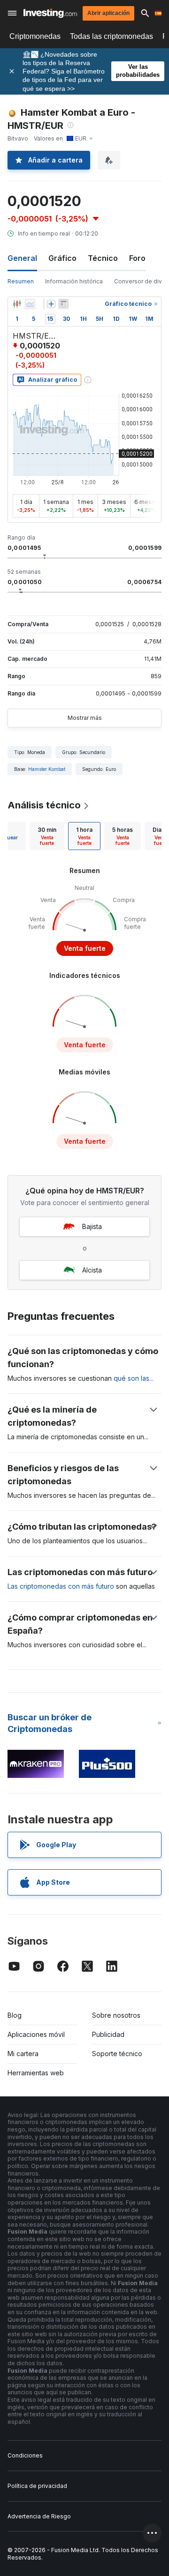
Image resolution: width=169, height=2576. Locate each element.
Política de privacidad (37, 2486)
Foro (137, 258)
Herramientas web (36, 2073)
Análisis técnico (44, 805)
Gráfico (62, 258)
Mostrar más (85, 718)
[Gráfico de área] (30, 304)
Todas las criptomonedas (111, 36)
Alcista (92, 1270)
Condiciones (25, 2455)
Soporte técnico (117, 2054)
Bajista (92, 1226)
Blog (15, 2015)
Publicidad (108, 2034)
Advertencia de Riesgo (39, 2516)
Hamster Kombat (47, 769)
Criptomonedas (35, 36)
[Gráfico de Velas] (17, 304)
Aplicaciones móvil (36, 2034)
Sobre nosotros (116, 2015)
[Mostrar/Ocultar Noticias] (63, 304)
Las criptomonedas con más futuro (61, 1586)
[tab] (47, 836)
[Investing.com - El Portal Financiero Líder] (50, 13)
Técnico (103, 258)
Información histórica (74, 281)
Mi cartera (23, 2054)
